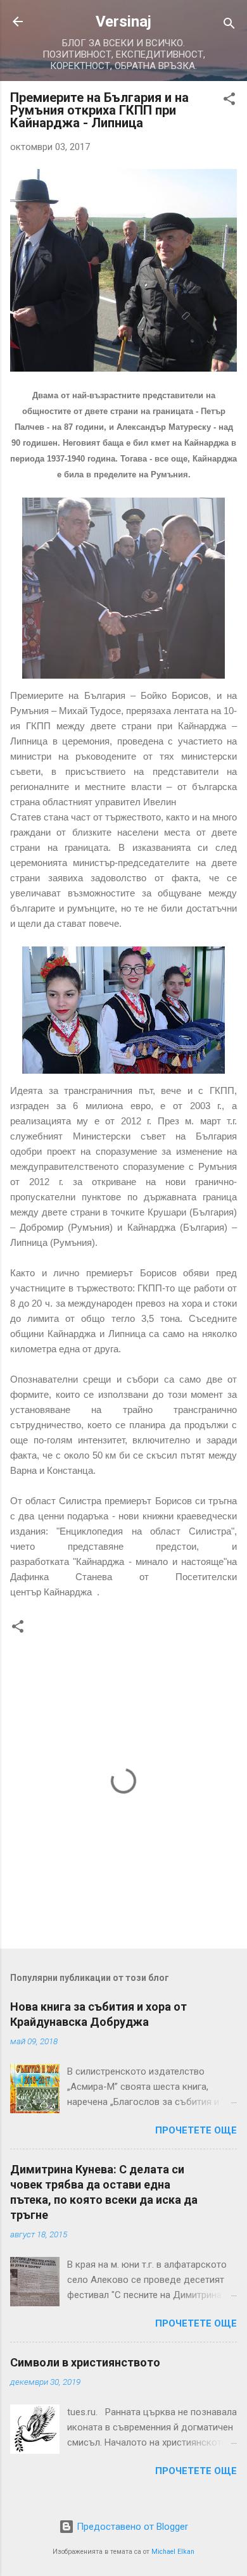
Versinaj (123, 22)
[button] (229, 101)
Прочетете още (196, 2130)
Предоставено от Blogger (131, 2527)
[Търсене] (229, 26)
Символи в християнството (85, 2362)
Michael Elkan (173, 2552)
